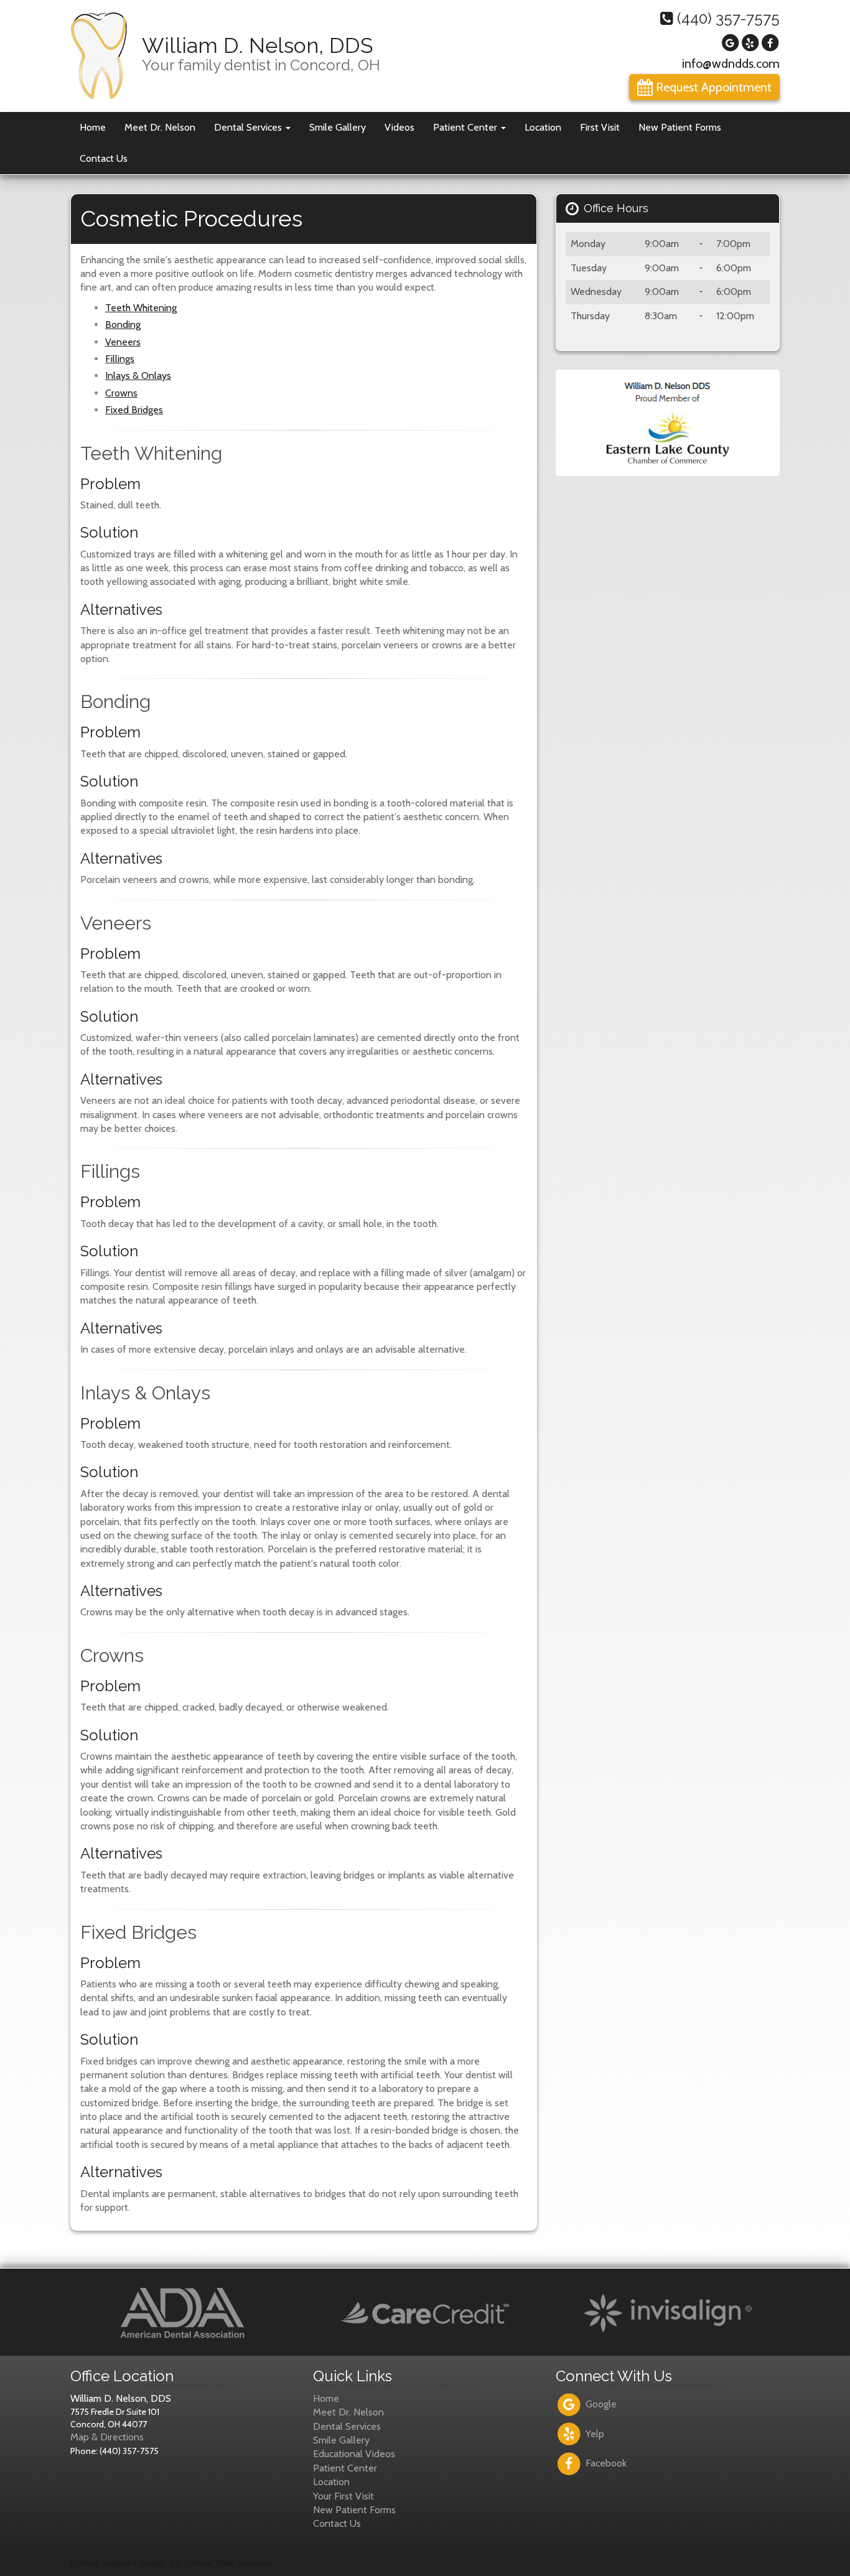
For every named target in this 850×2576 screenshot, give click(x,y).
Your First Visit (343, 2496)
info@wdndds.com (731, 63)
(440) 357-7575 (726, 18)
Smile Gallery (338, 127)
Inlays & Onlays (138, 376)
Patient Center (466, 127)
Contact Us (104, 158)
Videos (399, 127)
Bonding (123, 324)
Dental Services (249, 127)
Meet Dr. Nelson (160, 127)
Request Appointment (712, 87)
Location (543, 127)
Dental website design (119, 2563)
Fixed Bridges (134, 410)
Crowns (121, 393)
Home (93, 127)
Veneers (123, 342)
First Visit (600, 127)
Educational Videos (354, 2454)
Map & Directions (107, 2437)
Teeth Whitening (141, 308)
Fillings (120, 359)
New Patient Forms (680, 127)
